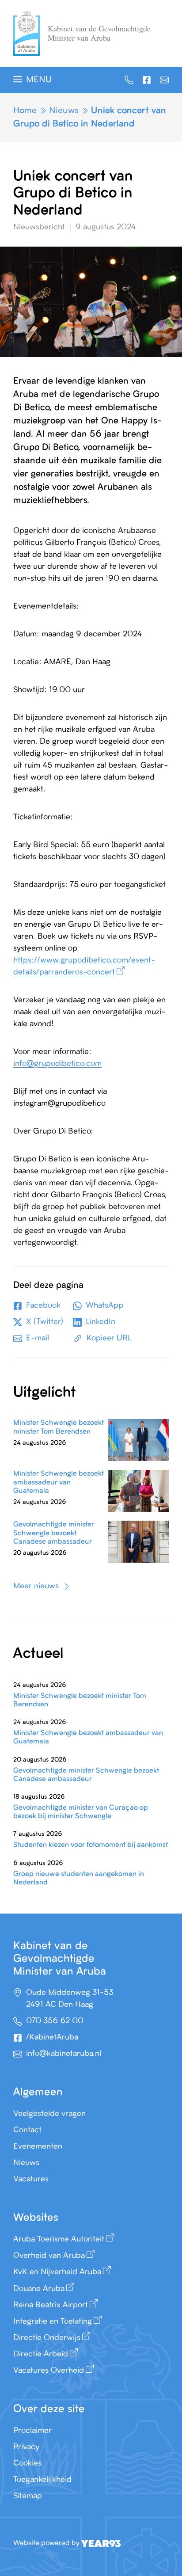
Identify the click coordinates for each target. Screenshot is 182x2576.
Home (25, 111)
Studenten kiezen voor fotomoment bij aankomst (91, 1845)
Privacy (26, 2447)
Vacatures (31, 2179)
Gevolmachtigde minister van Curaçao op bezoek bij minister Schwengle (81, 1812)
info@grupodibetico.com (57, 1064)
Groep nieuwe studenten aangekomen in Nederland (79, 1878)
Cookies (27, 2463)
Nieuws (64, 111)
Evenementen (38, 2146)
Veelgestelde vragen (49, 2114)
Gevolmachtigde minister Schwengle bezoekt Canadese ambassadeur (54, 1533)
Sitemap (28, 2496)
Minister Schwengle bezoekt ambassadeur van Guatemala (59, 1482)
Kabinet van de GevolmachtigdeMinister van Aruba (99, 33)
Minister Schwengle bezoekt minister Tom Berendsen (59, 1427)
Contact (27, 2130)
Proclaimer (32, 2431)
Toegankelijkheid (42, 2480)
